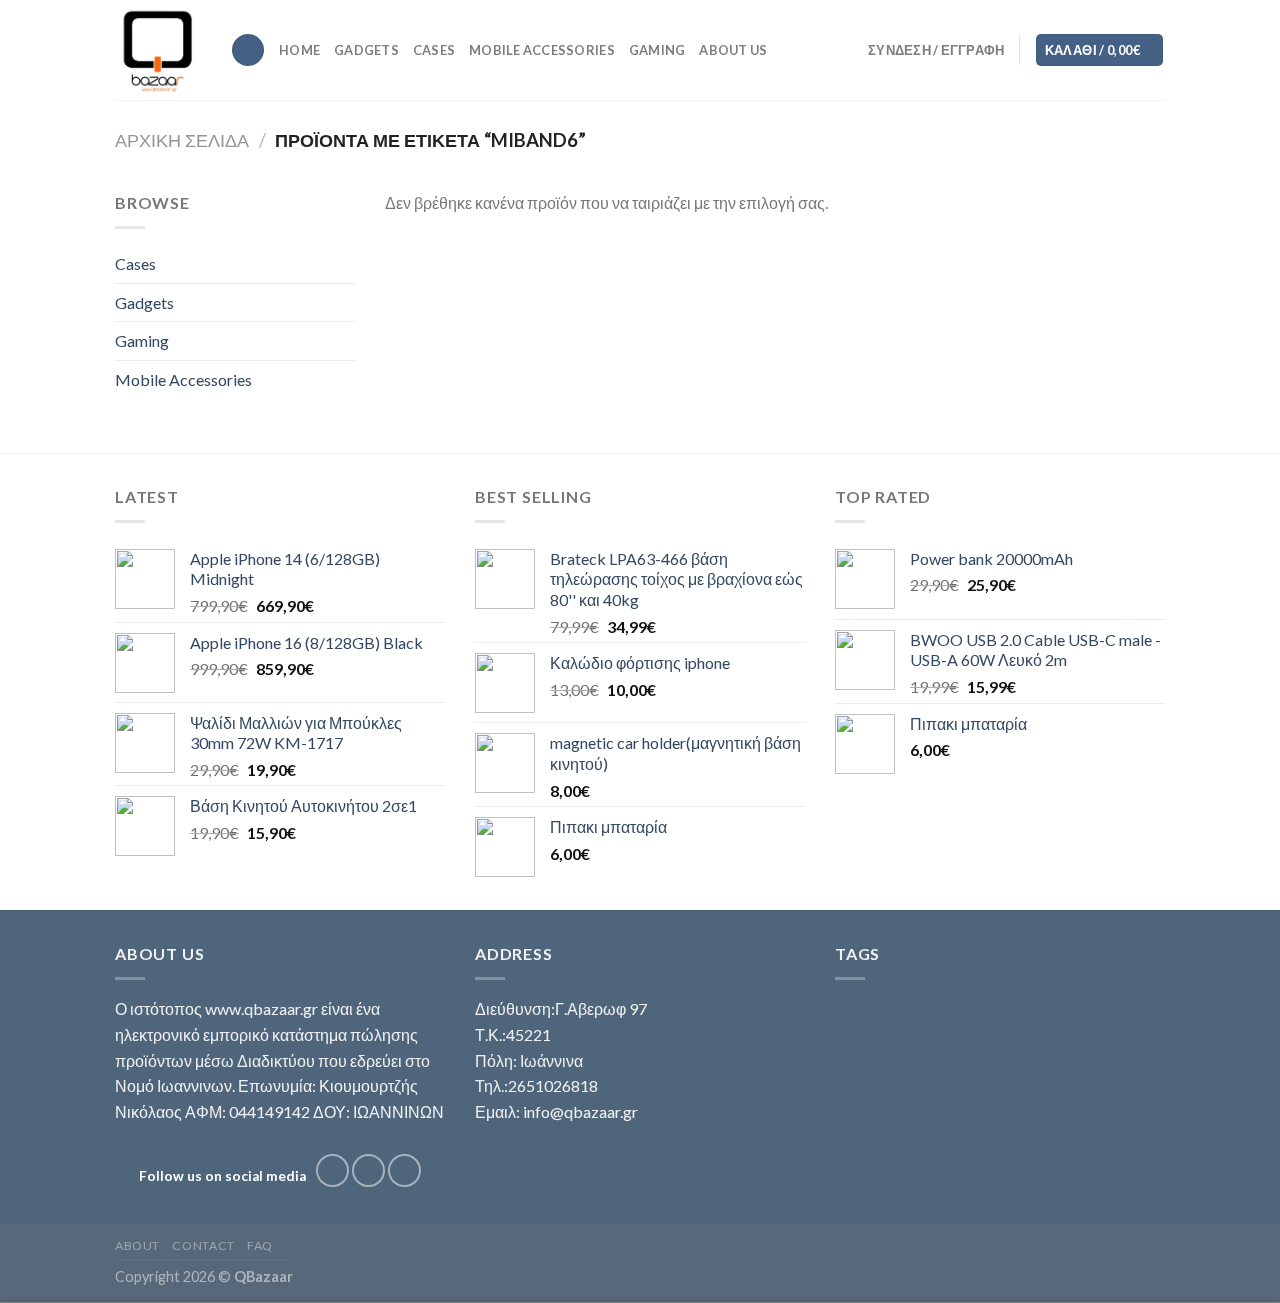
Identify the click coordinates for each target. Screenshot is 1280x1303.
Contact (203, 1245)
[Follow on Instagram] (368, 1170)
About (137, 1245)
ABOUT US (733, 50)
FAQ (260, 1245)
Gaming (657, 50)
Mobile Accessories (542, 50)
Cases (434, 50)
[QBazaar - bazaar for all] (157, 50)
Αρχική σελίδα (182, 140)
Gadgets (366, 50)
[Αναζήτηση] (248, 50)
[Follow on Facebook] (332, 1170)
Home (299, 50)
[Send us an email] (404, 1170)
